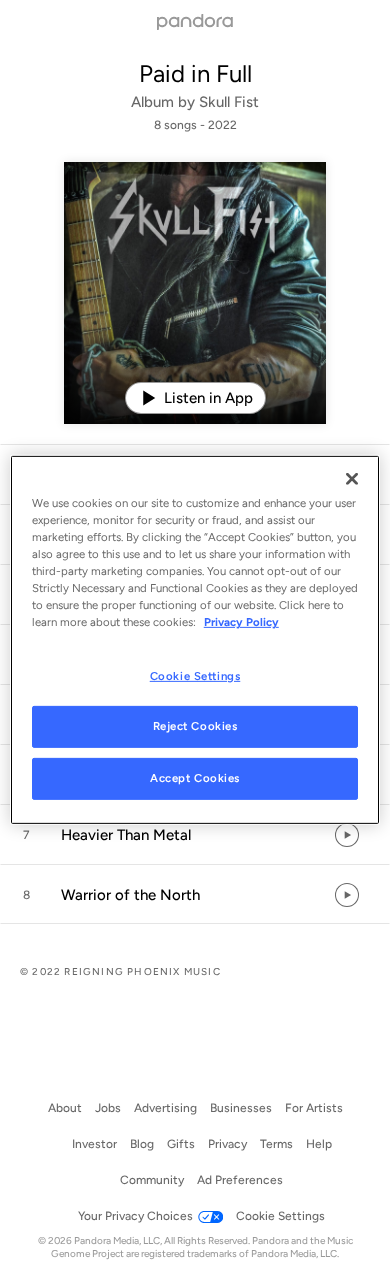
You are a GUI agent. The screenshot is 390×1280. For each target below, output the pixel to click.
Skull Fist (229, 102)
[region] (195, 640)
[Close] (352, 479)
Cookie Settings (195, 675)
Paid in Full (195, 73)
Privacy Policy (241, 622)
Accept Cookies (195, 778)
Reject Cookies (195, 726)
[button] (195, 835)
